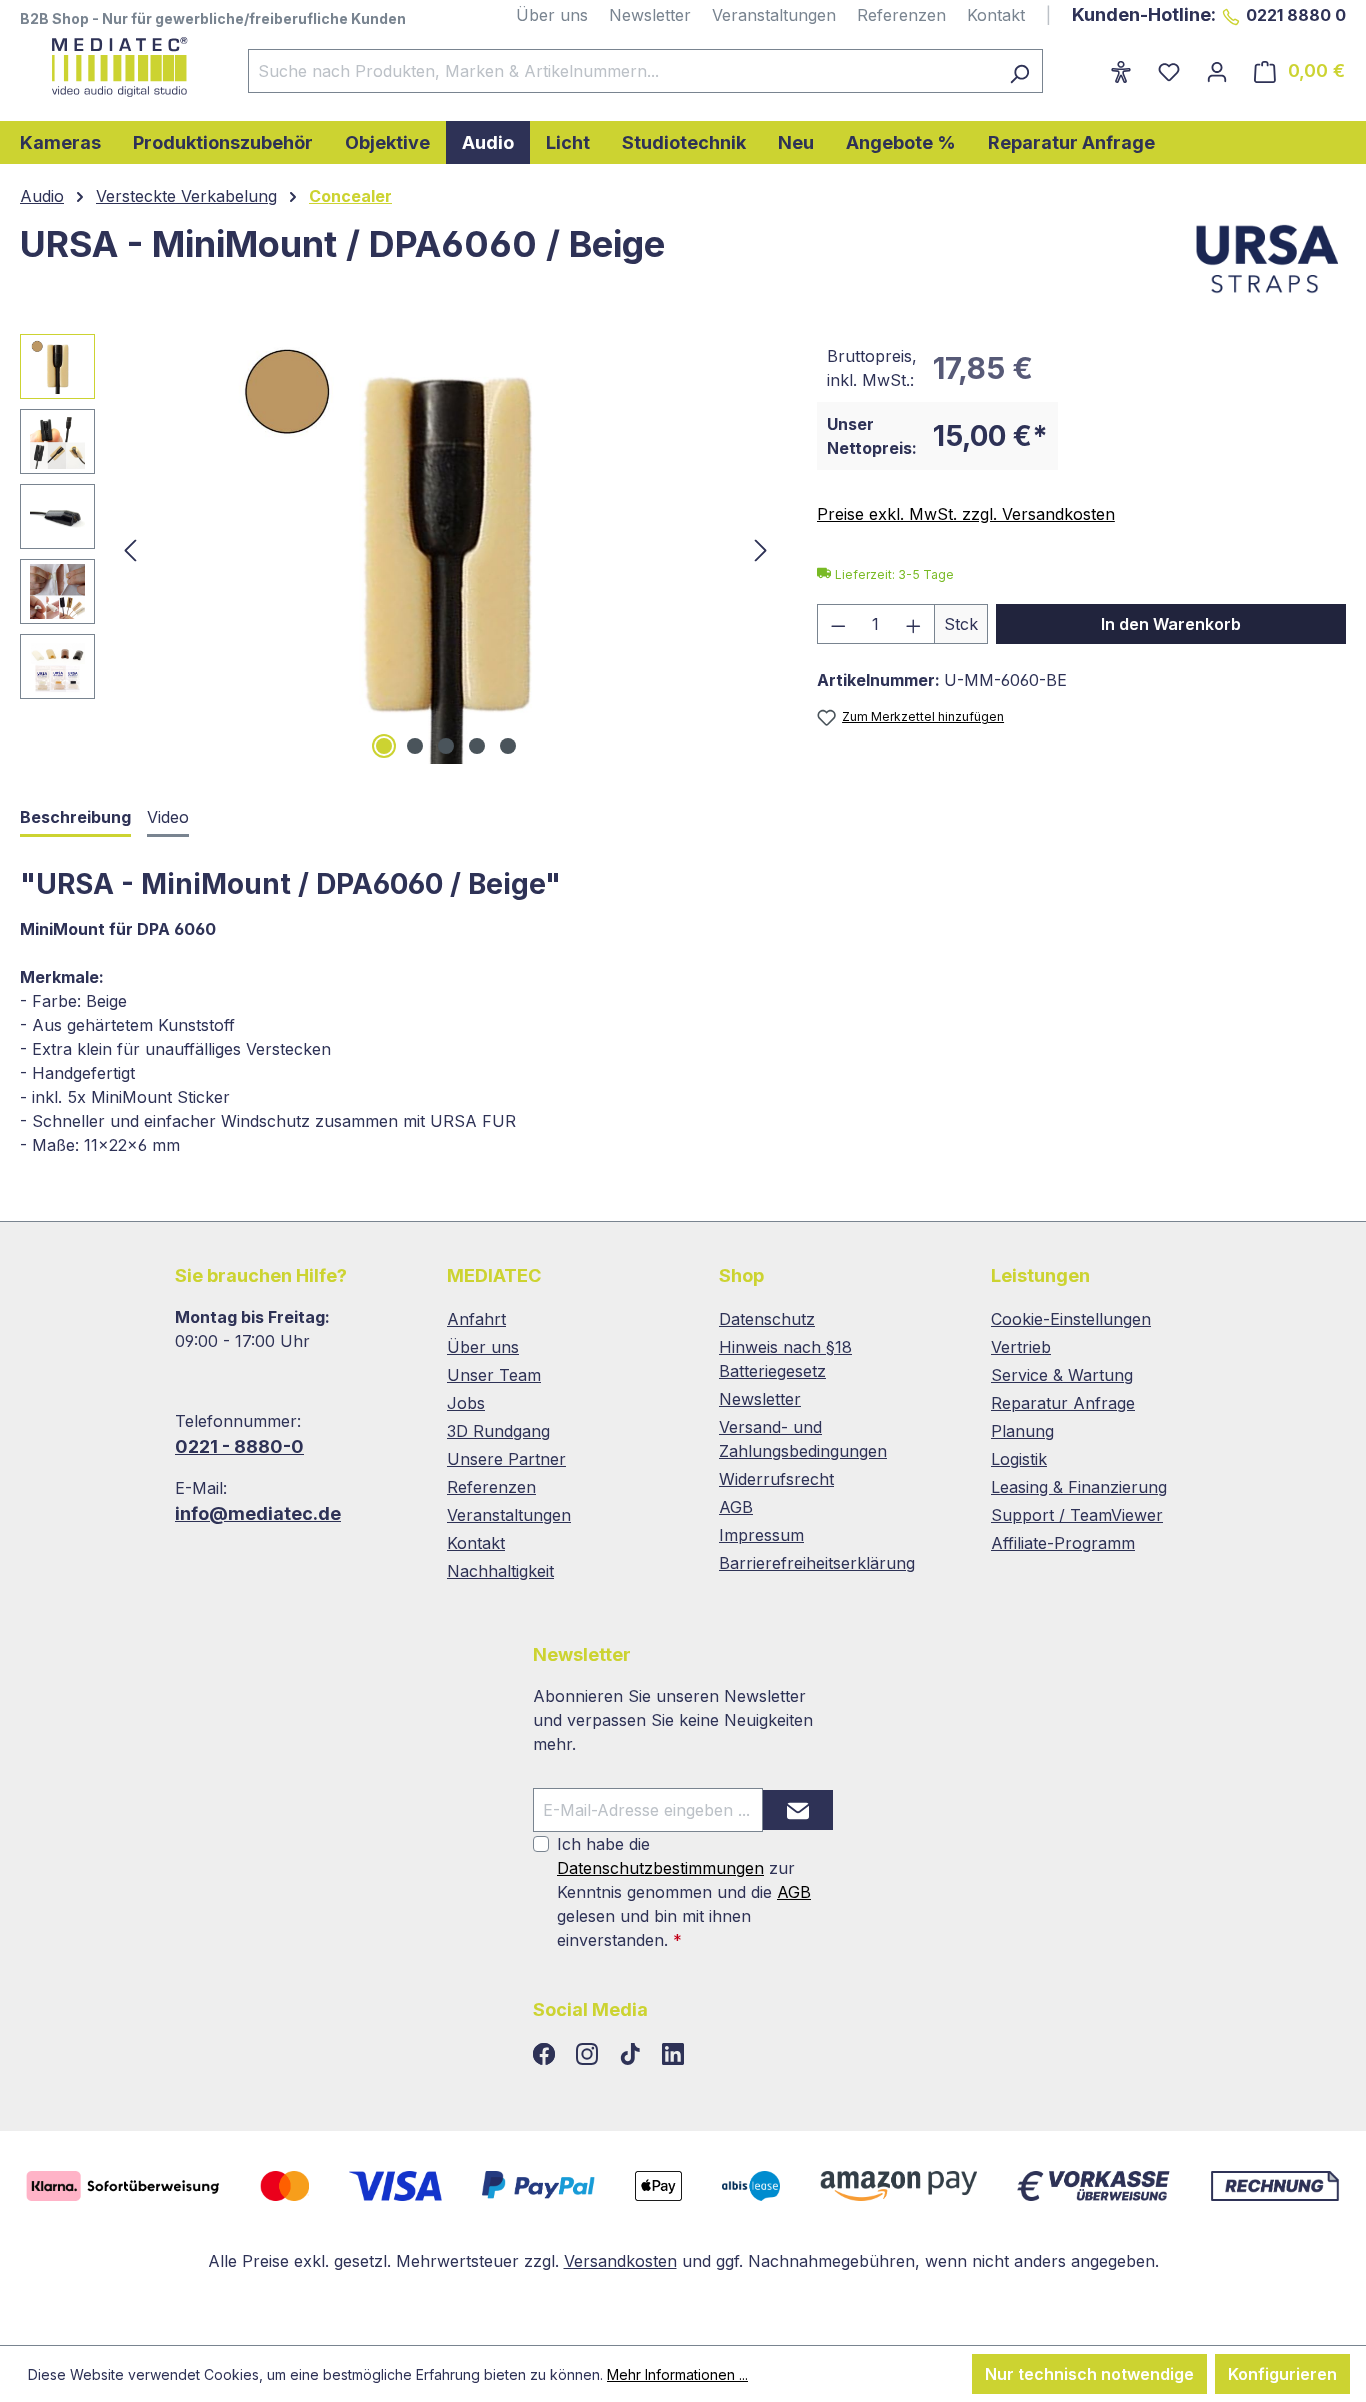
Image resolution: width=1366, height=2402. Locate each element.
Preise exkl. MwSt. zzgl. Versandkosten (966, 514)
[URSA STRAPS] (1266, 259)
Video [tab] (168, 817)
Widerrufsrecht (776, 1479)
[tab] (75, 818)
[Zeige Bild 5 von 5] (508, 746)
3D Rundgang (498, 1431)
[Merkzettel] (1169, 71)
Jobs (466, 1403)
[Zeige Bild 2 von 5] (415, 746)
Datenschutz (767, 1319)
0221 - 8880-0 (239, 1446)
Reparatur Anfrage (1063, 1403)
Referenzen (901, 15)
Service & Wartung (1062, 1375)
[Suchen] (1019, 71)
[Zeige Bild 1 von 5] (384, 746)
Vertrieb (1021, 1347)
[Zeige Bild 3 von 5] (446, 746)
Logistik (1019, 1459)
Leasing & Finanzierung (1079, 1487)
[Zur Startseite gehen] (114, 67)
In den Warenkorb (1171, 624)
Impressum (761, 1535)
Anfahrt (476, 1319)
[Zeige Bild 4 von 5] (477, 746)
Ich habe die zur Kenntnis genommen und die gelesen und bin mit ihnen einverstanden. (684, 1892)
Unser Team (494, 1375)
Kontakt (996, 15)
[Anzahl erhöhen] (914, 624)
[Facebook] (546, 2055)
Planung (1022, 1431)
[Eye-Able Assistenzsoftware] (1121, 71)
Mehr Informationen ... (677, 2374)
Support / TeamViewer (1077, 1515)
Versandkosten (620, 2261)
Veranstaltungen (774, 15)
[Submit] (798, 1810)
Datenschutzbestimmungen (660, 1868)
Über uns (552, 15)
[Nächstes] (761, 549)
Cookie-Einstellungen (1071, 1319)
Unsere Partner (506, 1459)
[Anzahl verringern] (838, 624)
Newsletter (650, 15)
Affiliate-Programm (1063, 1543)
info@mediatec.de (258, 1513)
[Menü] (1084, 65)
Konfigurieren (1282, 2374)
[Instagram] (589, 2055)
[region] (398, 549)
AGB (736, 1507)
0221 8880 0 (1296, 15)
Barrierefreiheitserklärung (817, 1563)
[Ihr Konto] (1217, 71)
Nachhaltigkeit (500, 1571)
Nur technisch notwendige (1089, 2374)
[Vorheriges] (130, 549)
